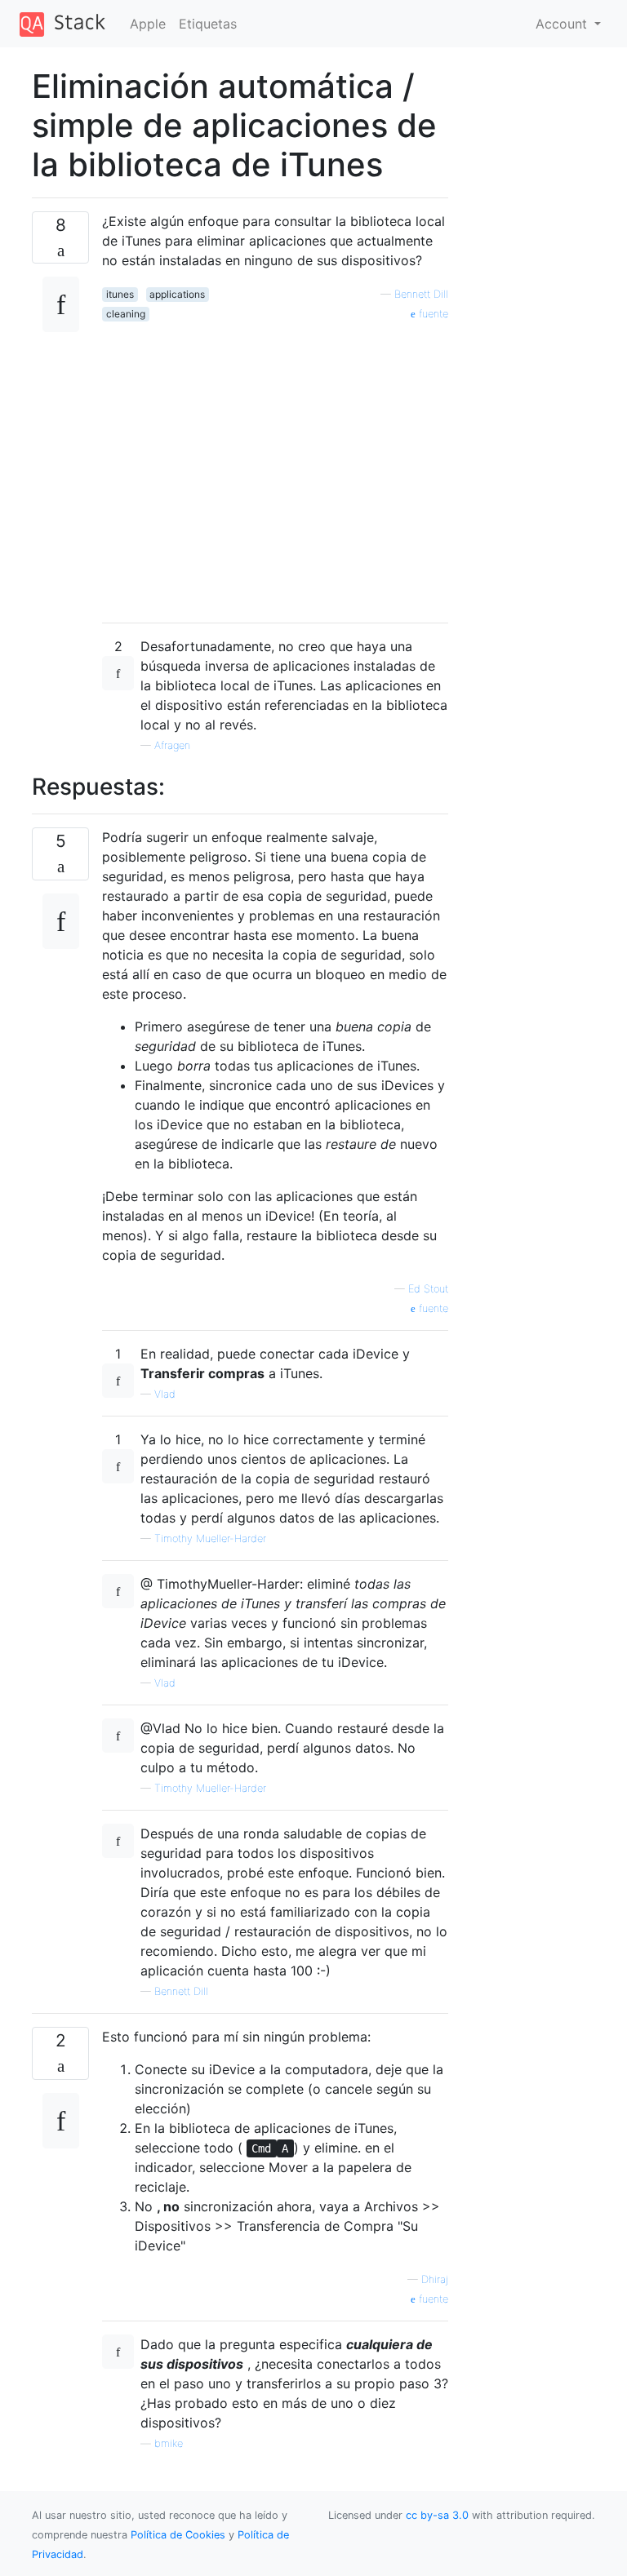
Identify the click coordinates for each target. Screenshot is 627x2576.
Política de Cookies (180, 2535)
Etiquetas (208, 24)
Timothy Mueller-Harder (210, 1539)
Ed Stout (428, 1289)
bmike (169, 2443)
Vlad (165, 1394)
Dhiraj (435, 2279)
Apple (148, 24)
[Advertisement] (275, 466)
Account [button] (563, 24)
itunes (120, 294)
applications (177, 294)
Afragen (172, 745)
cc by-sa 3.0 (437, 2515)
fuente (432, 314)
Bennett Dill (421, 294)
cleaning (126, 314)
